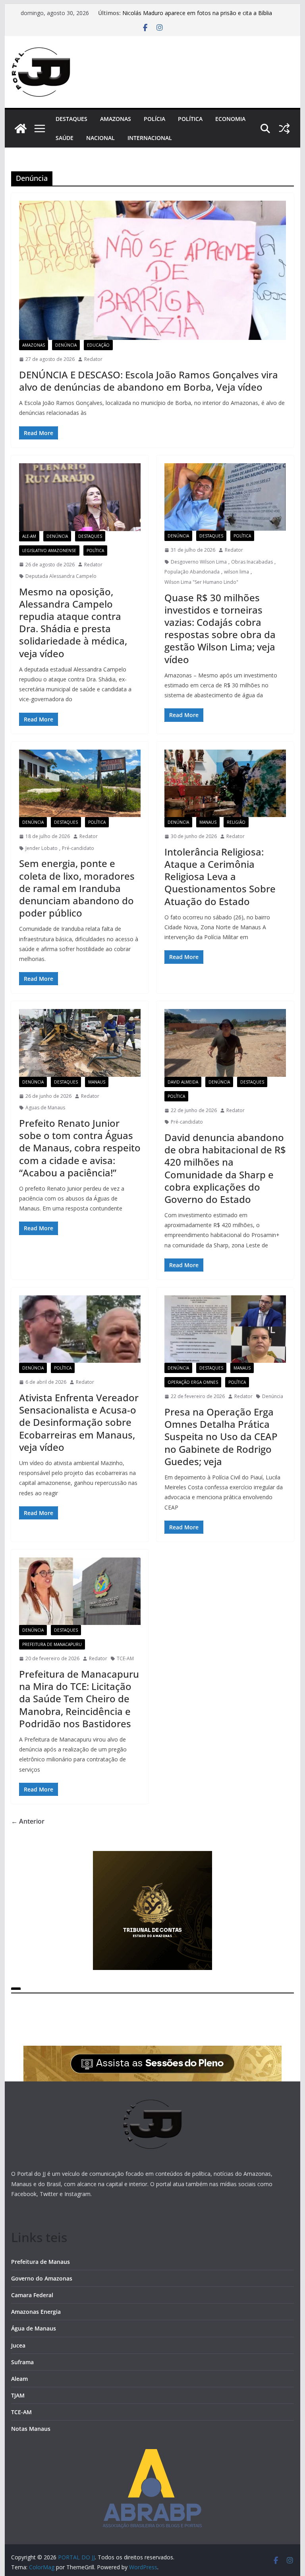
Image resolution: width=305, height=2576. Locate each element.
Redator (93, 359)
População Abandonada (192, 572)
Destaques (71, 119)
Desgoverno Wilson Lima (199, 562)
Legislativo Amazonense (49, 550)
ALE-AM (29, 536)
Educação (98, 345)
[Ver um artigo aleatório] (284, 129)
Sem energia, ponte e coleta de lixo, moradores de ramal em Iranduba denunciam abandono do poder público (77, 888)
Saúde (65, 138)
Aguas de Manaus (45, 1108)
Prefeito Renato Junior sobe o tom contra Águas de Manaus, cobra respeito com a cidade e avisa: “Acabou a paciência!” (80, 1148)
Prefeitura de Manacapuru (52, 1644)
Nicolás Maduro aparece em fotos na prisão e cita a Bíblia (197, 13)
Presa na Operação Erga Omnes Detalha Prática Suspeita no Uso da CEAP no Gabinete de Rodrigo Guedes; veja (221, 1437)
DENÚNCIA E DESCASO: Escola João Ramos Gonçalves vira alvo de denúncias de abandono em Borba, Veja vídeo (149, 381)
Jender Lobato (42, 848)
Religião (236, 822)
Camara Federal (32, 2295)
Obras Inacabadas (252, 562)
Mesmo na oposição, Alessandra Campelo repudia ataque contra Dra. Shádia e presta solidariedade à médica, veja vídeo (73, 622)
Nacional (100, 138)
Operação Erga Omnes (193, 1382)
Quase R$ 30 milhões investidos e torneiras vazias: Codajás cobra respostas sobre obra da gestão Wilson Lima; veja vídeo (220, 628)
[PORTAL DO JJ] (21, 129)
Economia (230, 119)
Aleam (19, 2379)
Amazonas (116, 119)
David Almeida (183, 1082)
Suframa (22, 2362)
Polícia (154, 119)
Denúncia (66, 345)
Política (190, 119)
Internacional (150, 138)
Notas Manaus (31, 2429)
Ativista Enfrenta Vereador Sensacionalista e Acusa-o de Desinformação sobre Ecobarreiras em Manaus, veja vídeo (79, 1422)
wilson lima (236, 572)
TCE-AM (125, 1658)
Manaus (208, 822)
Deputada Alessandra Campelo (61, 576)
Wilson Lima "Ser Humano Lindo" (201, 582)
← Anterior (28, 1821)
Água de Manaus (34, 2328)
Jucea (18, 2345)
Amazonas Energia (36, 2312)
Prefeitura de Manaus (41, 2262)
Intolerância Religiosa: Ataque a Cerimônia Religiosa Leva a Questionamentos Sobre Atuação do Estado (220, 877)
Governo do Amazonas (42, 2278)
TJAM (18, 2395)
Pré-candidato (78, 848)
